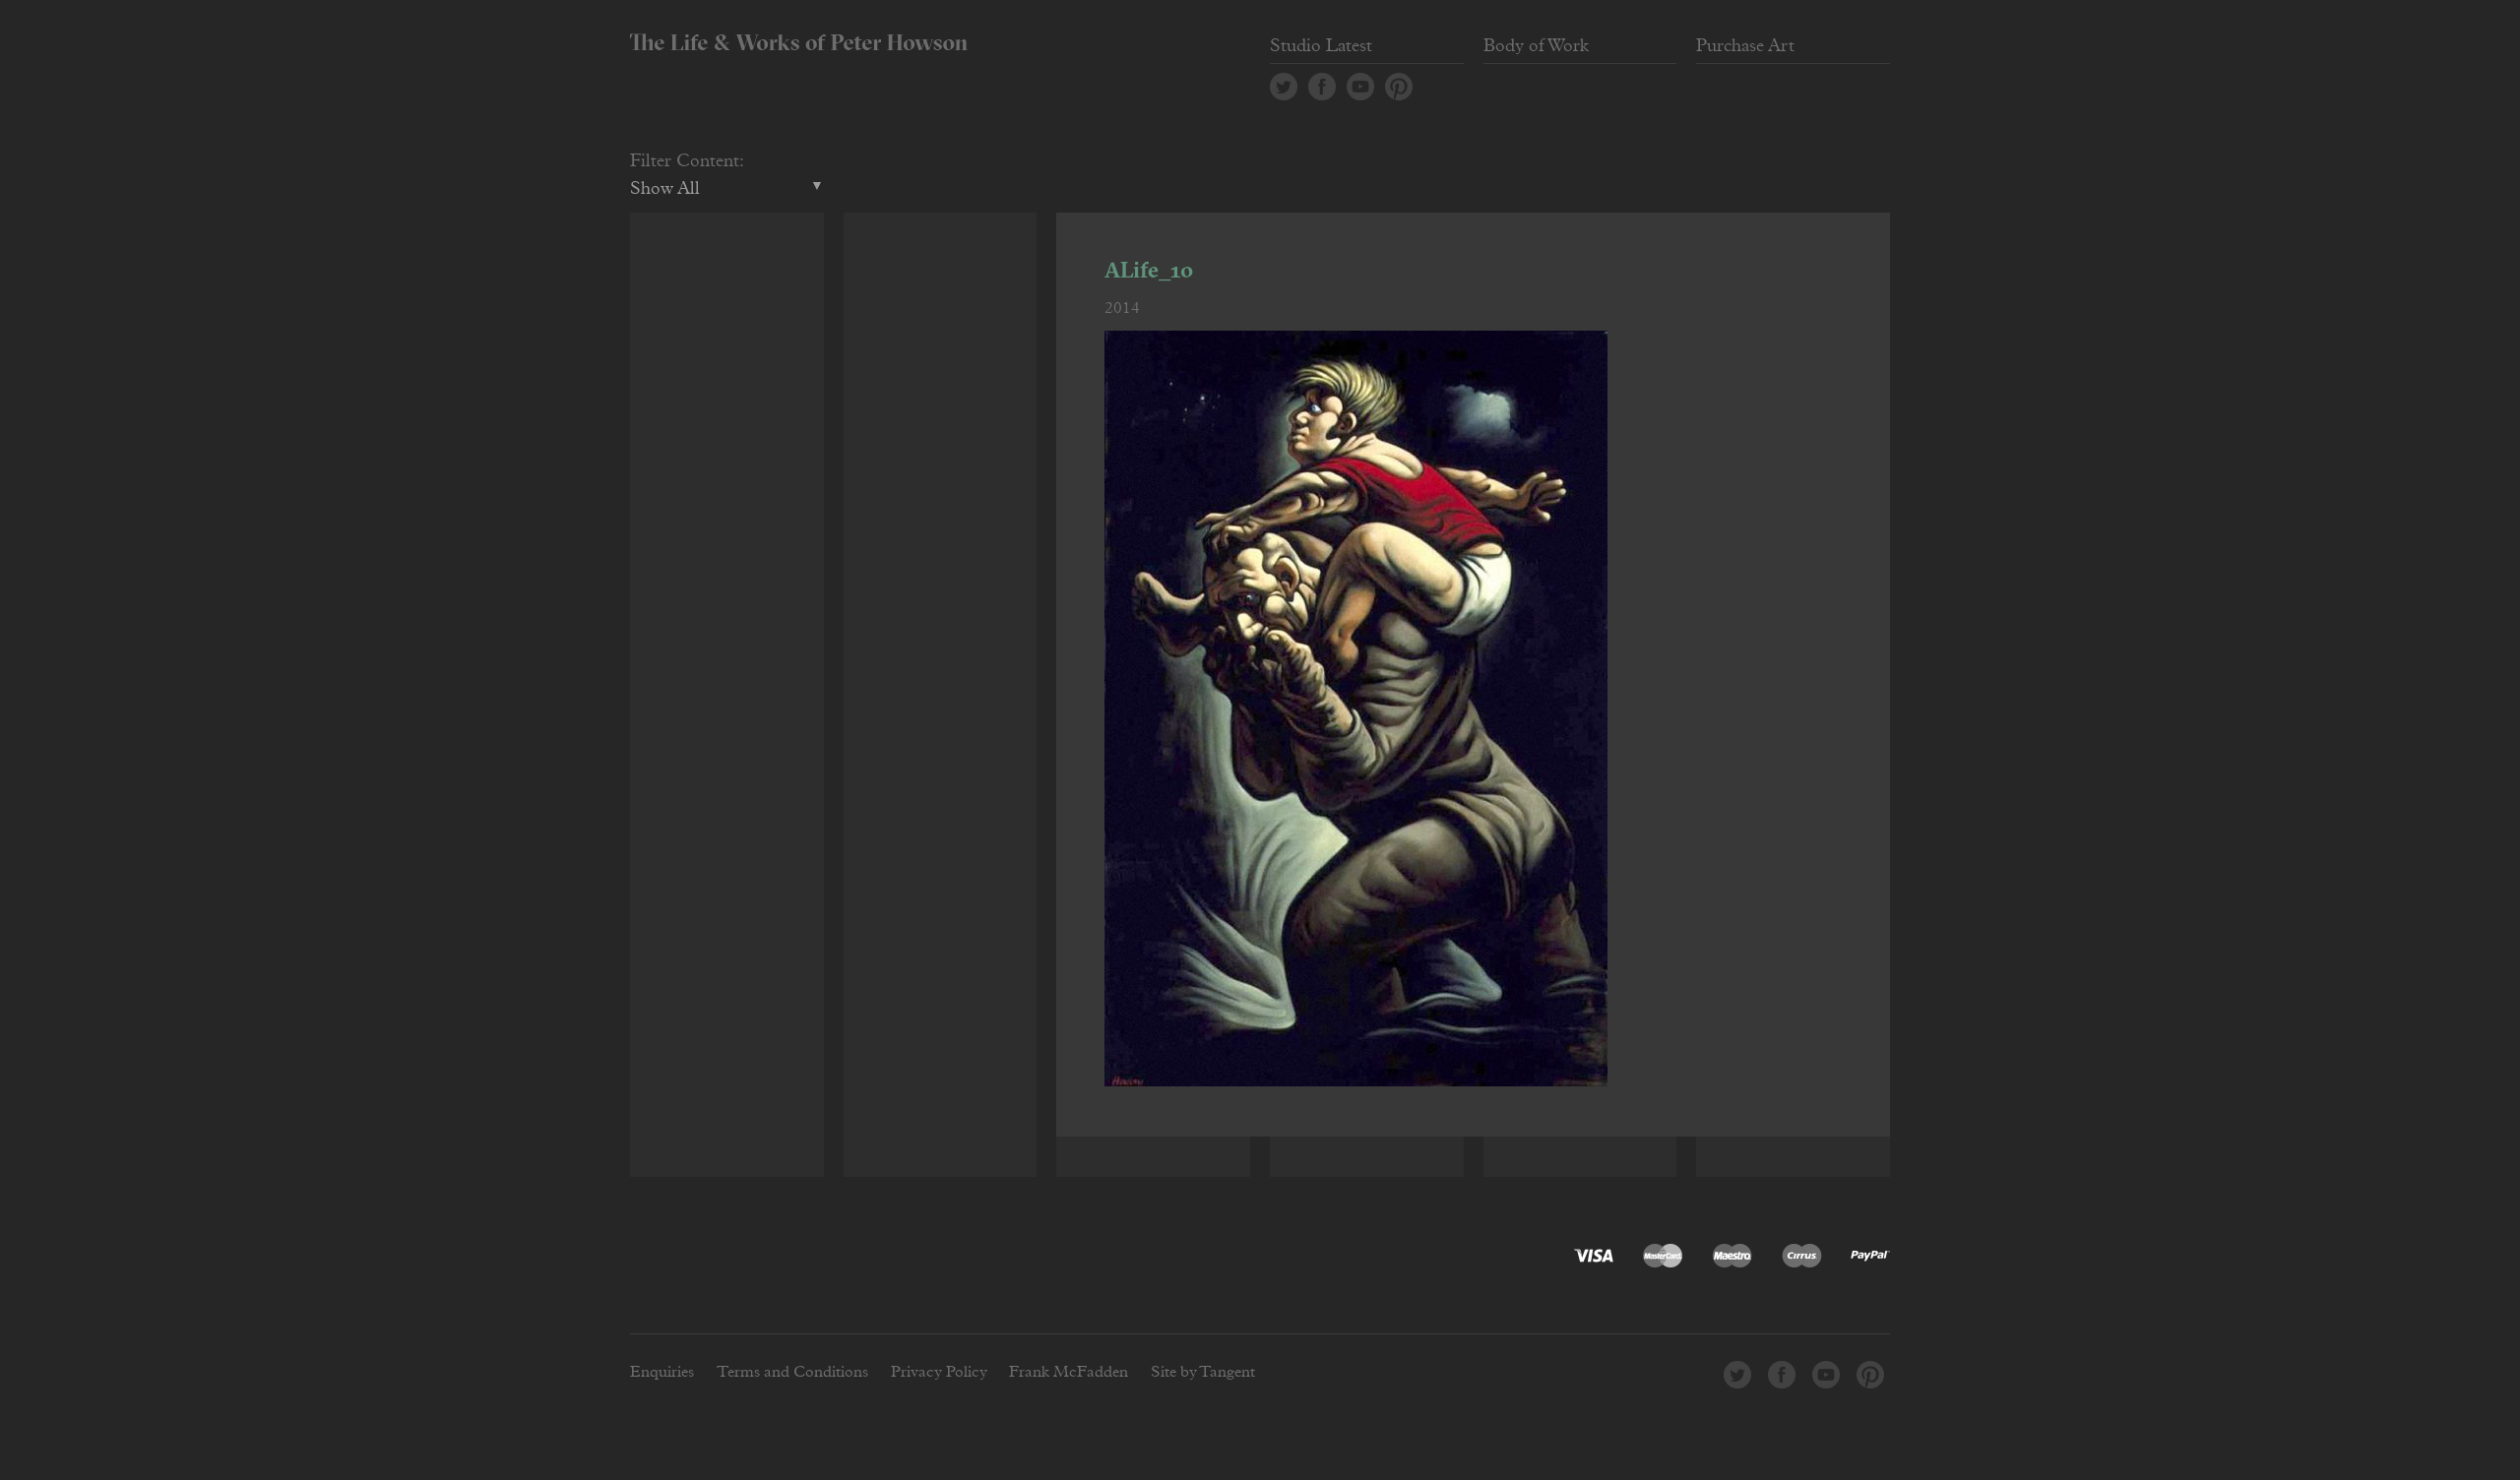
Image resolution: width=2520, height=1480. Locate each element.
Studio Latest (1321, 46)
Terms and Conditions (792, 1372)
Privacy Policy (939, 1372)
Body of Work (1536, 46)
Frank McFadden (1069, 1372)
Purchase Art (1745, 46)
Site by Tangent (1203, 1372)
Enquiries (662, 1372)
